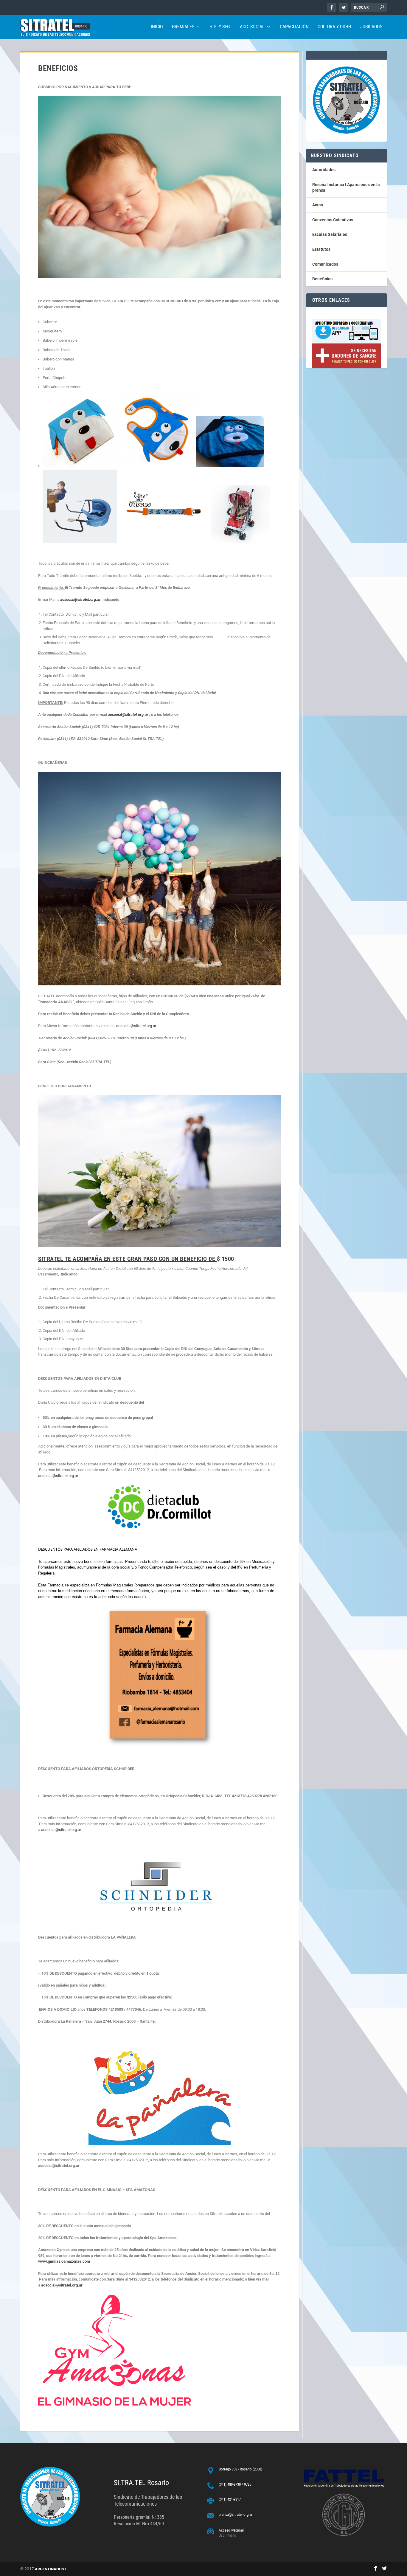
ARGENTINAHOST (51, 2569)
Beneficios (322, 279)
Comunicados (325, 264)
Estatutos (321, 249)
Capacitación (294, 27)
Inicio (157, 27)
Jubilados (371, 27)
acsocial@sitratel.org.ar (81, 599)
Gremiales (183, 27)
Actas (318, 205)
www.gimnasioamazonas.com (64, 2261)
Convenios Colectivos (333, 220)
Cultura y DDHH (334, 27)
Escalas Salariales (330, 234)
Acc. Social (252, 27)
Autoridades (324, 170)
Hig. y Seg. (220, 27)
